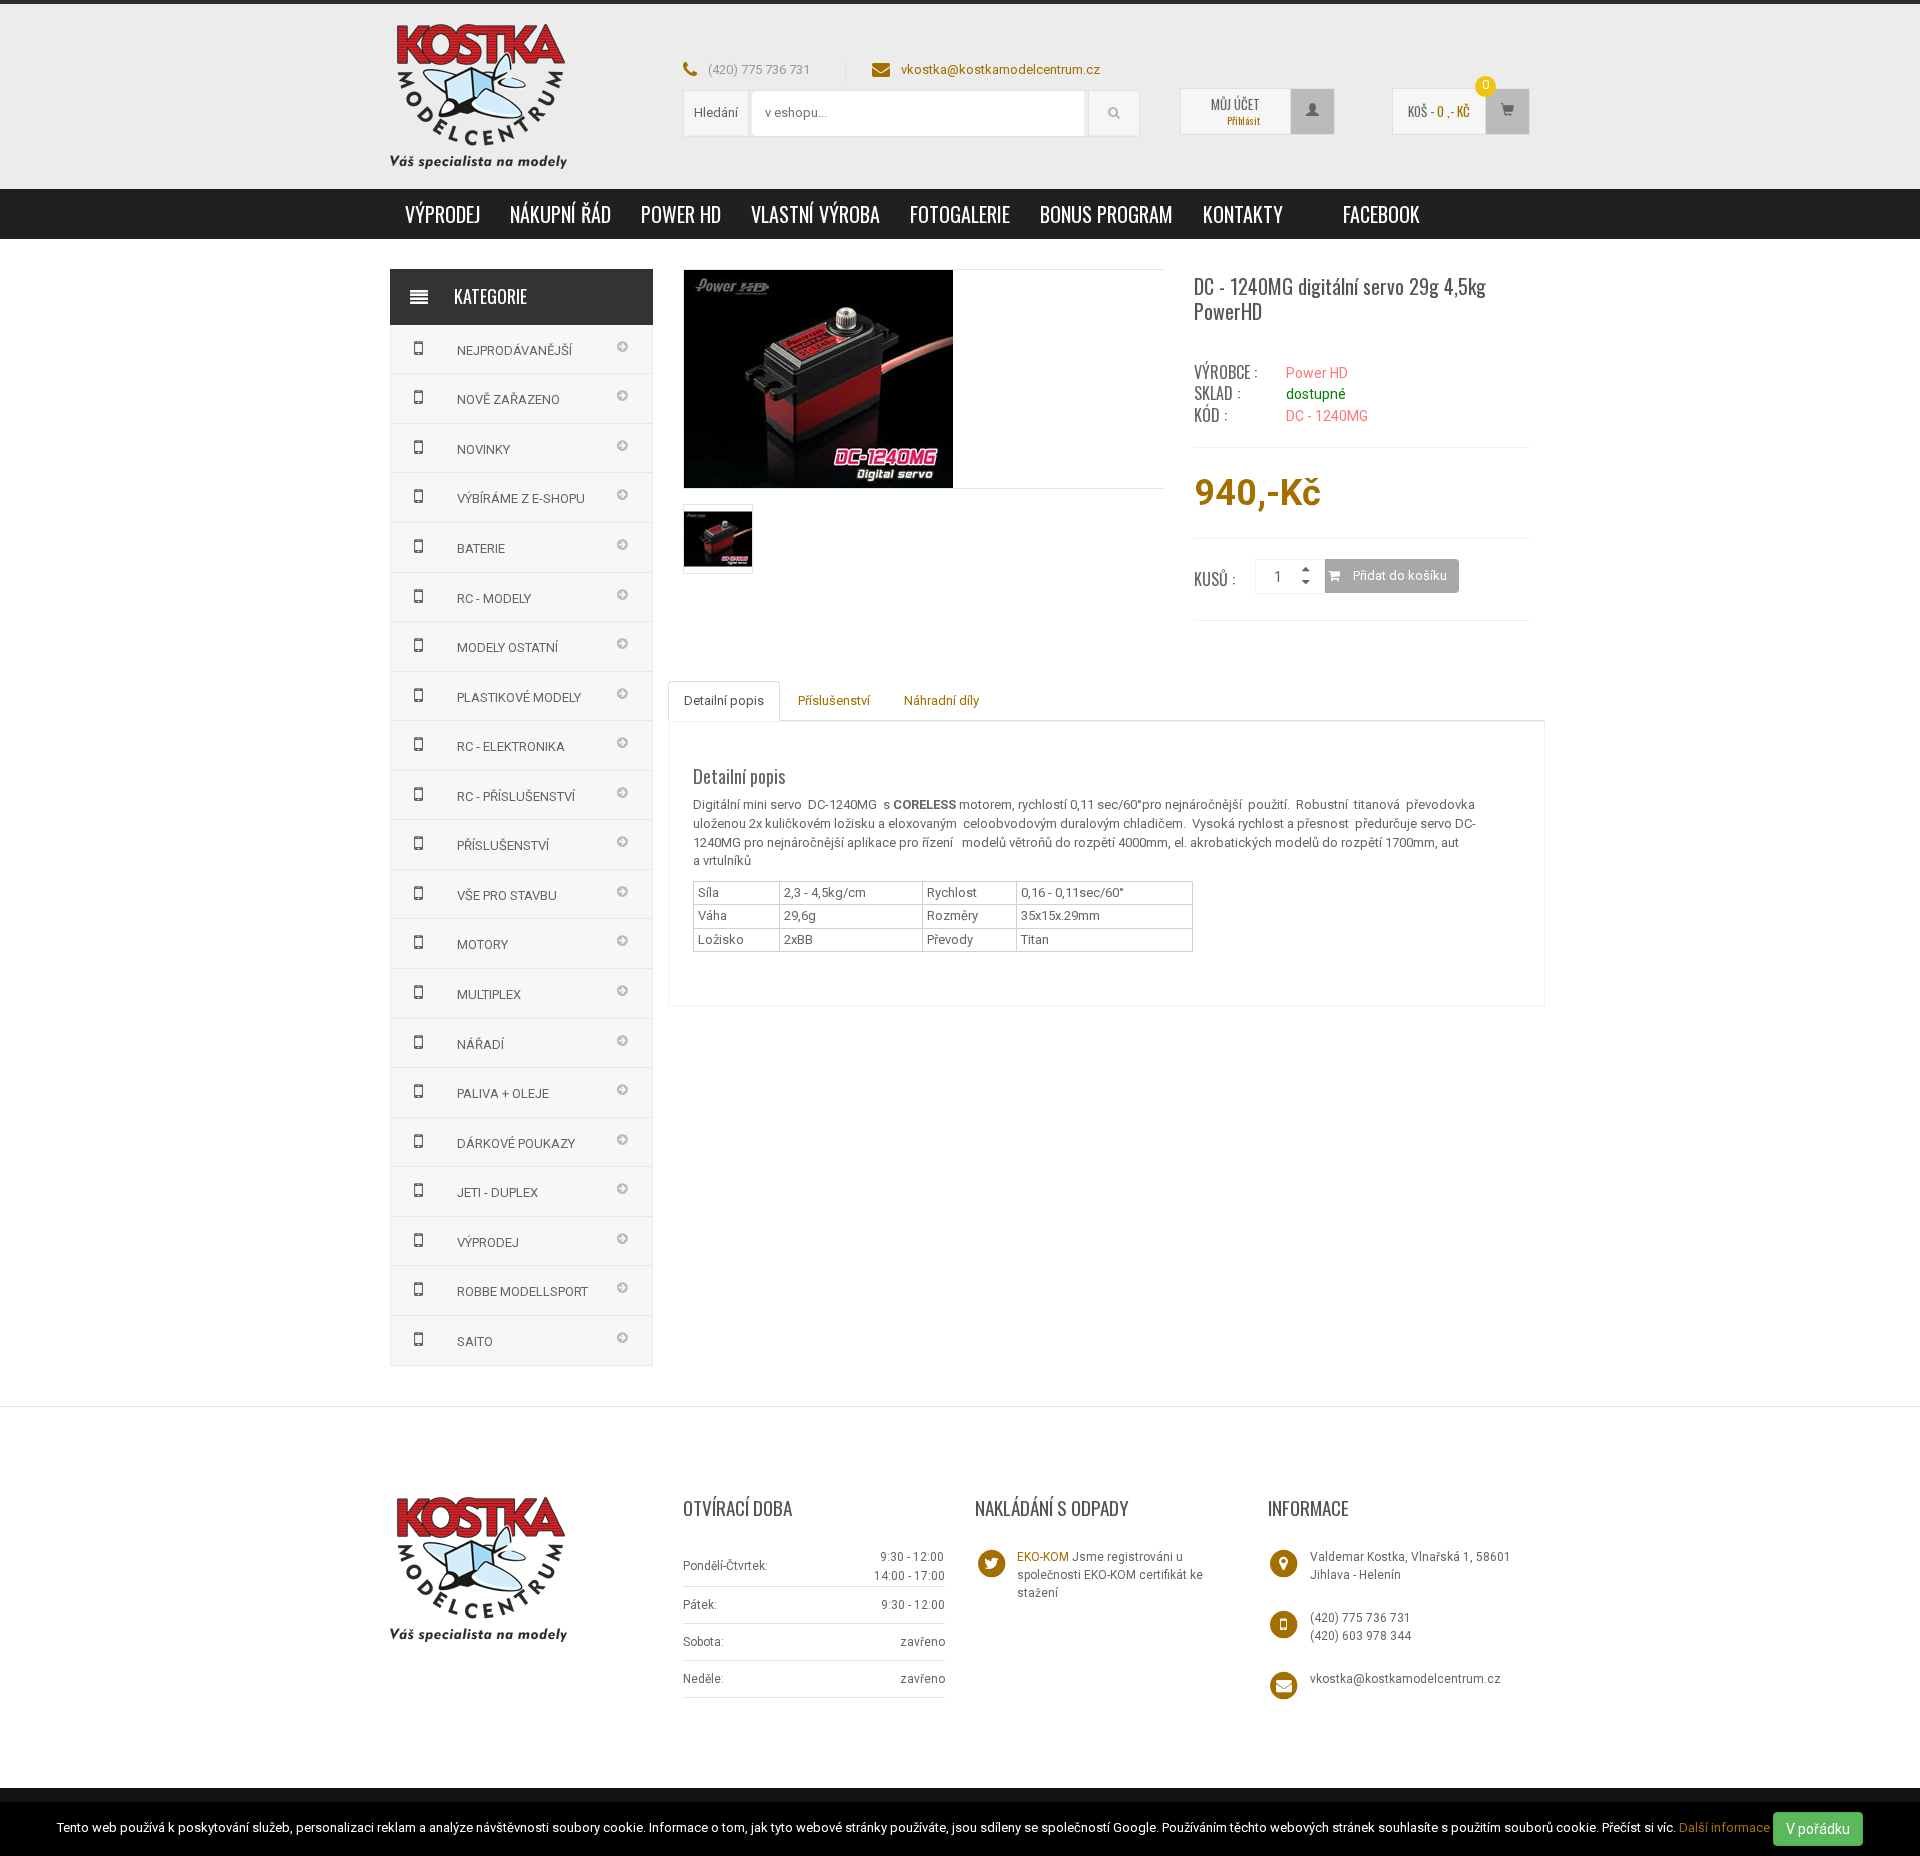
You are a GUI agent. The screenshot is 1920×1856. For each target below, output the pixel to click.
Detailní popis (724, 700)
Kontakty (1243, 214)
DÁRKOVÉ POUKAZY (516, 1143)
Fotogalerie (960, 214)
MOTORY (482, 944)
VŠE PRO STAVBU (507, 895)
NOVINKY (483, 449)
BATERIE (481, 548)
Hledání (716, 112)
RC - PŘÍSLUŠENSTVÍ (516, 796)
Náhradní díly (941, 700)
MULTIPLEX (489, 994)
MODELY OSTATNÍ (507, 647)
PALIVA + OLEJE (503, 1093)
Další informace (1724, 1827)
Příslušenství (834, 700)
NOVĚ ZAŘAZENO (508, 399)
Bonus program (1106, 214)
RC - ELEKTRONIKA (511, 746)
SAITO (475, 1341)
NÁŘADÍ (480, 1044)
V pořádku (1818, 1829)
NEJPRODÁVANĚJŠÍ (514, 350)
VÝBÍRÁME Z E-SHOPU (521, 498)
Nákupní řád (560, 214)
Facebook (1381, 214)
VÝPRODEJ (442, 214)
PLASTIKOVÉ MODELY (519, 697)
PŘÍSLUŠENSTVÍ (503, 845)
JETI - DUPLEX (497, 1192)
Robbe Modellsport (522, 1291)
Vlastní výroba (815, 214)
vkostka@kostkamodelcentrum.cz (1000, 69)
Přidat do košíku (1398, 575)
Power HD (681, 214)
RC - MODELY (494, 598)
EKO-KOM (1043, 1557)
